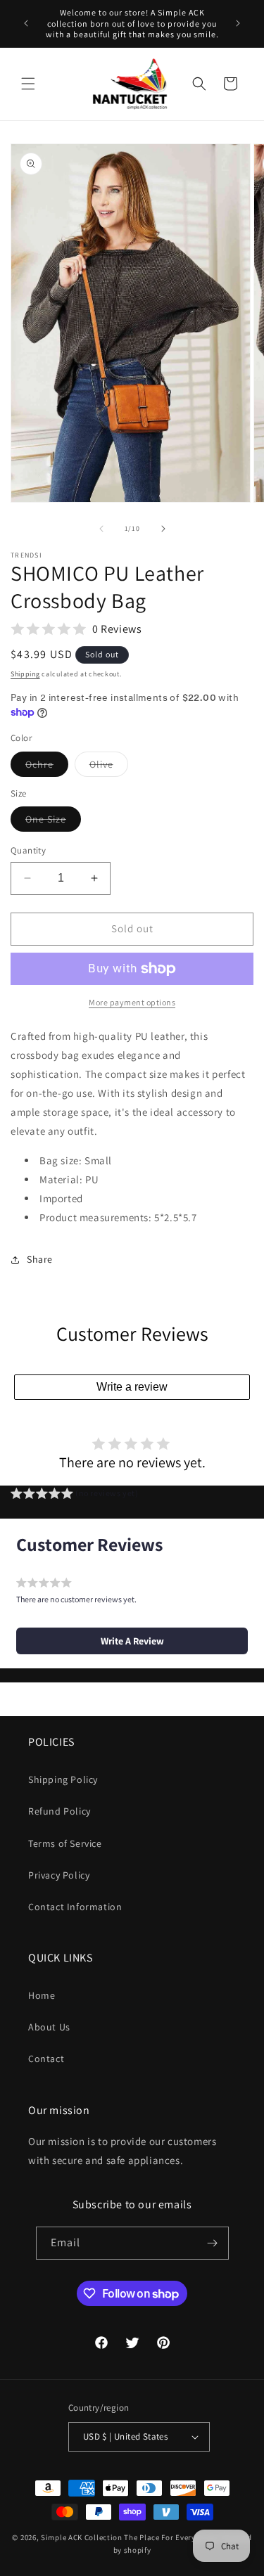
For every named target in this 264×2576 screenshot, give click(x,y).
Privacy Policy (59, 1875)
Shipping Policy (63, 1779)
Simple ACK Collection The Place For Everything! (130, 2537)
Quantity (28, 850)
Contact (46, 2059)
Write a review (132, 1387)
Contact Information (75, 1907)
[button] (28, 84)
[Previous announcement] (26, 23)
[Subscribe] (213, 2243)
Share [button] (40, 1259)
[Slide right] (163, 529)
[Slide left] (101, 529)
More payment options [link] (132, 1002)
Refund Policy (59, 1811)
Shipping (25, 674)
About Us (49, 2027)
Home (42, 1995)
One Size (53, 822)
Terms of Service (65, 1843)
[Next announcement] (238, 23)
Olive (109, 767)
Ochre (47, 767)
